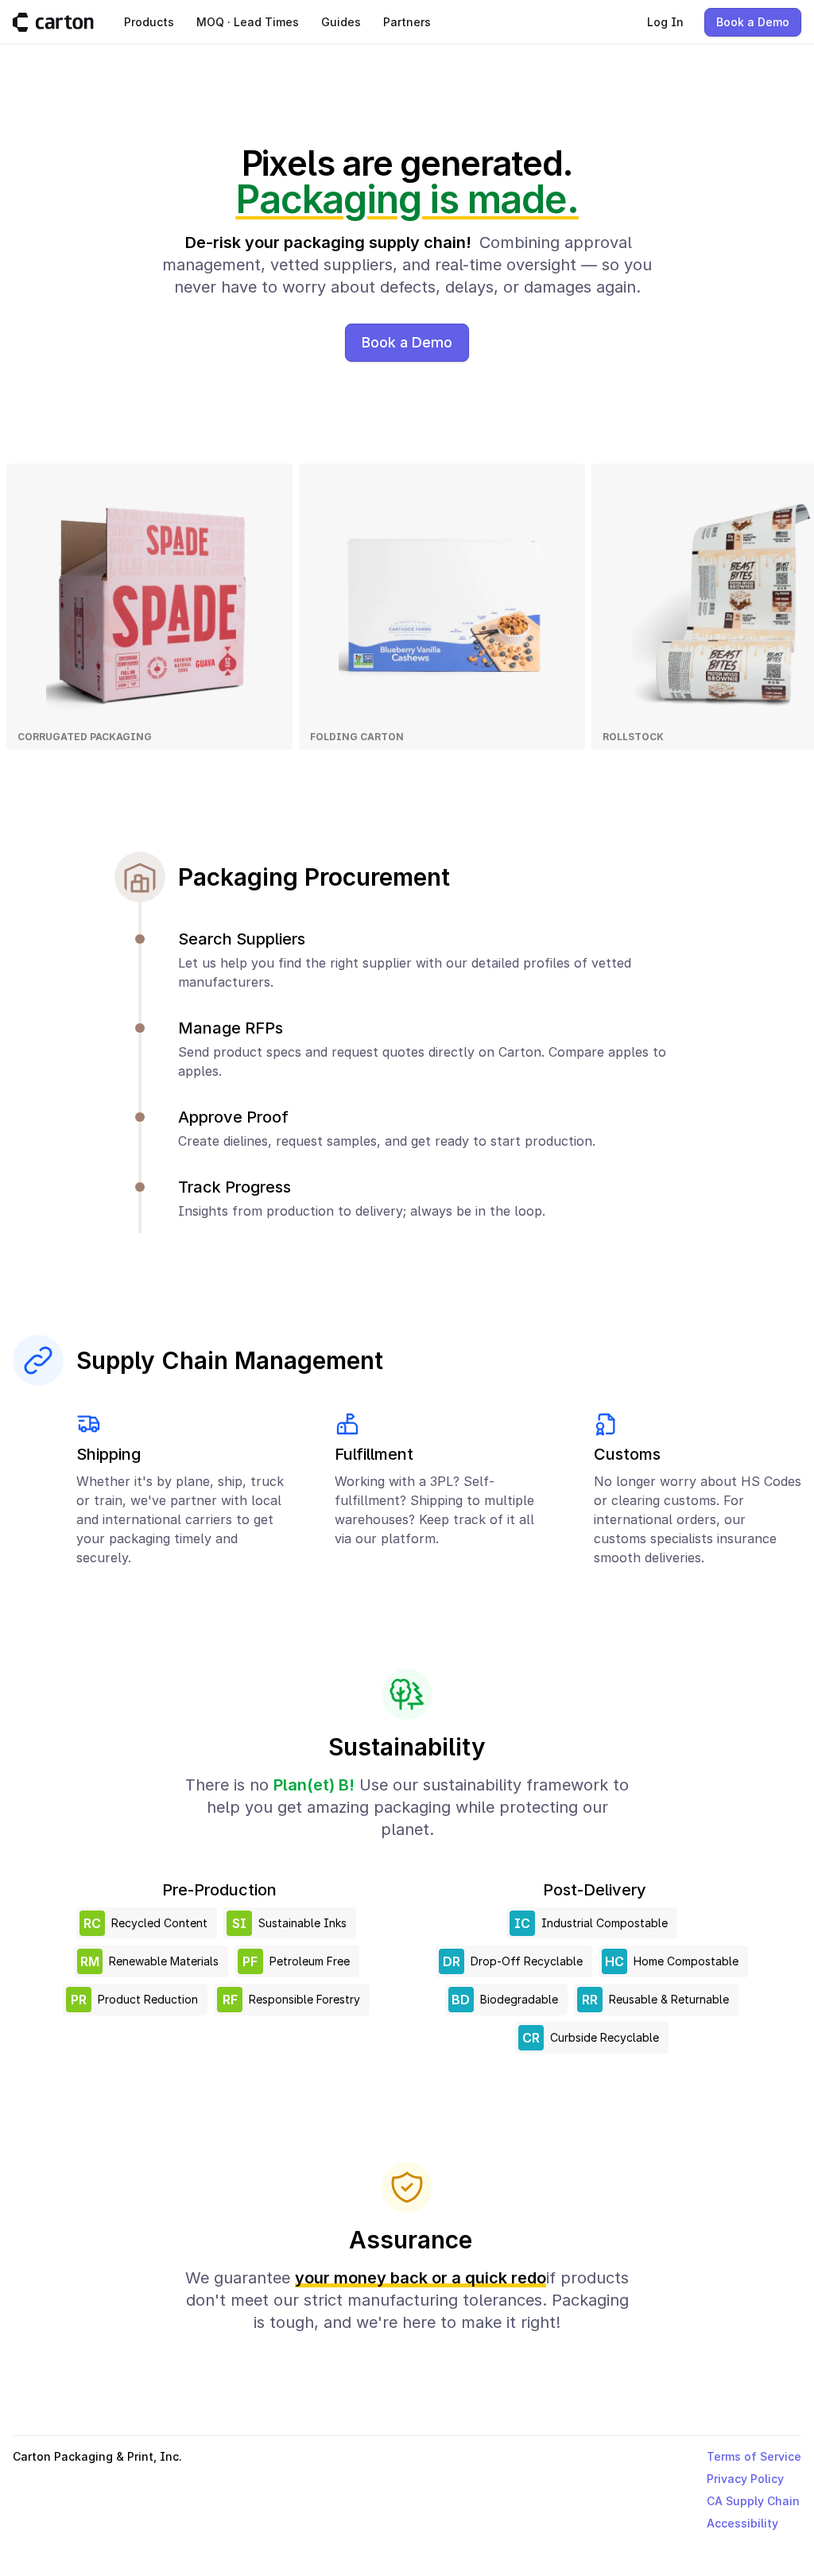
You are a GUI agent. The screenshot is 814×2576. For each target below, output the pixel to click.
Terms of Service (754, 2456)
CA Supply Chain (753, 2501)
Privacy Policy (745, 2479)
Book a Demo (753, 22)
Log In (665, 22)
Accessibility (742, 2523)
